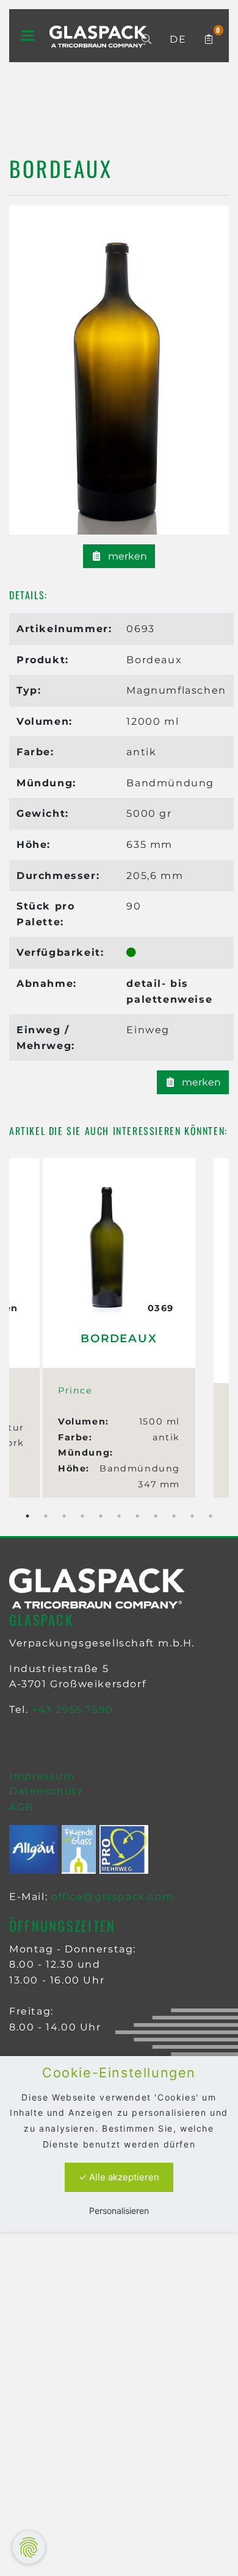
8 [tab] (156, 1516)
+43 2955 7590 (73, 1710)
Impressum (42, 1776)
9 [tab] (174, 1516)
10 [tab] (192, 1516)
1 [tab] (27, 1516)
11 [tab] (211, 1516)
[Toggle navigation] (28, 36)
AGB (21, 1807)
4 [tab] (82, 1516)
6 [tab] (119, 1516)
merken (126, 556)
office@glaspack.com (112, 1897)
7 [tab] (137, 1516)
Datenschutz (46, 1791)
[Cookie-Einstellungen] (29, 2547)
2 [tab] (46, 1516)
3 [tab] (64, 1516)
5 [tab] (101, 1516)
